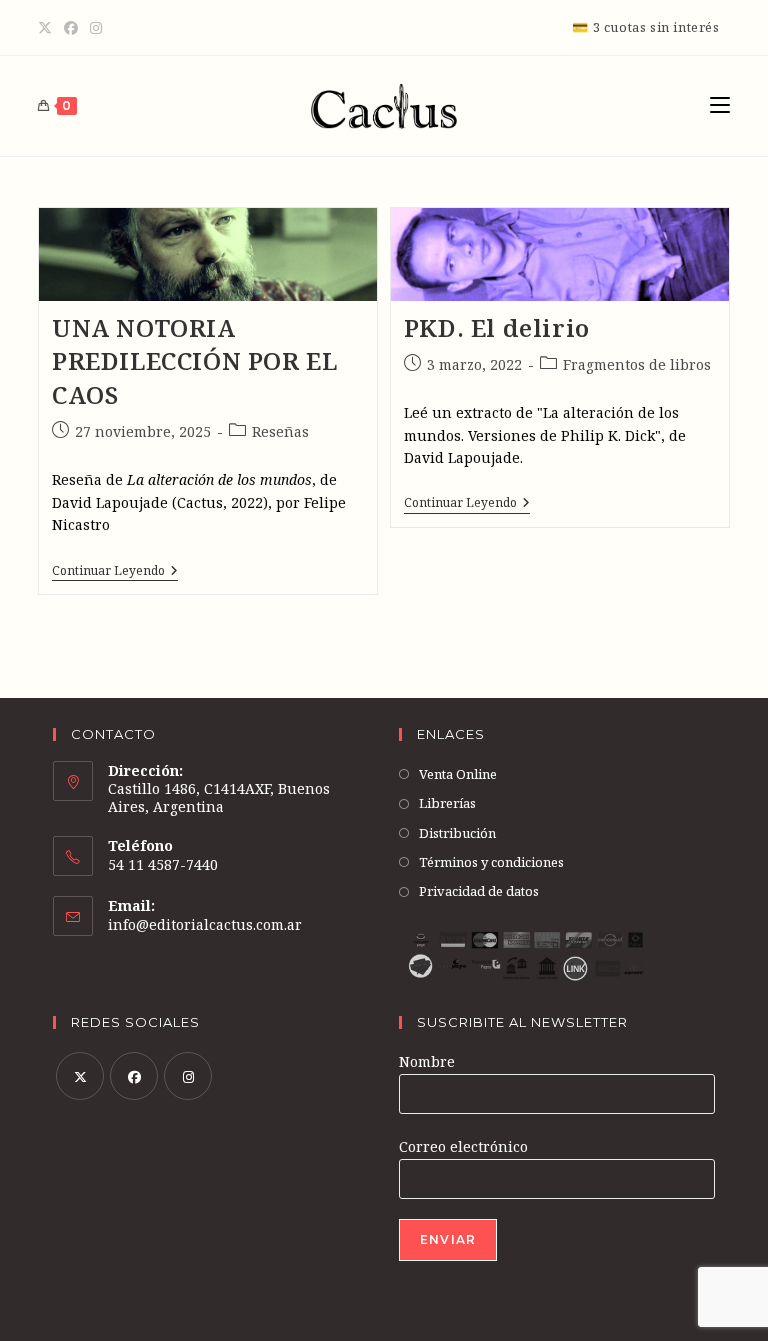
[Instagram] (96, 28)
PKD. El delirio (497, 327)
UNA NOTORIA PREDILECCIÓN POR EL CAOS (194, 361)
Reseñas (280, 431)
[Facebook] (71, 28)
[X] (48, 28)
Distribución (457, 833)
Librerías (447, 803)
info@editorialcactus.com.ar (205, 924)
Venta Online (458, 774)
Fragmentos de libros (637, 364)
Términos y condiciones (491, 862)
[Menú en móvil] (720, 106)
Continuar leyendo (115, 572)
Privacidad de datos (479, 891)
